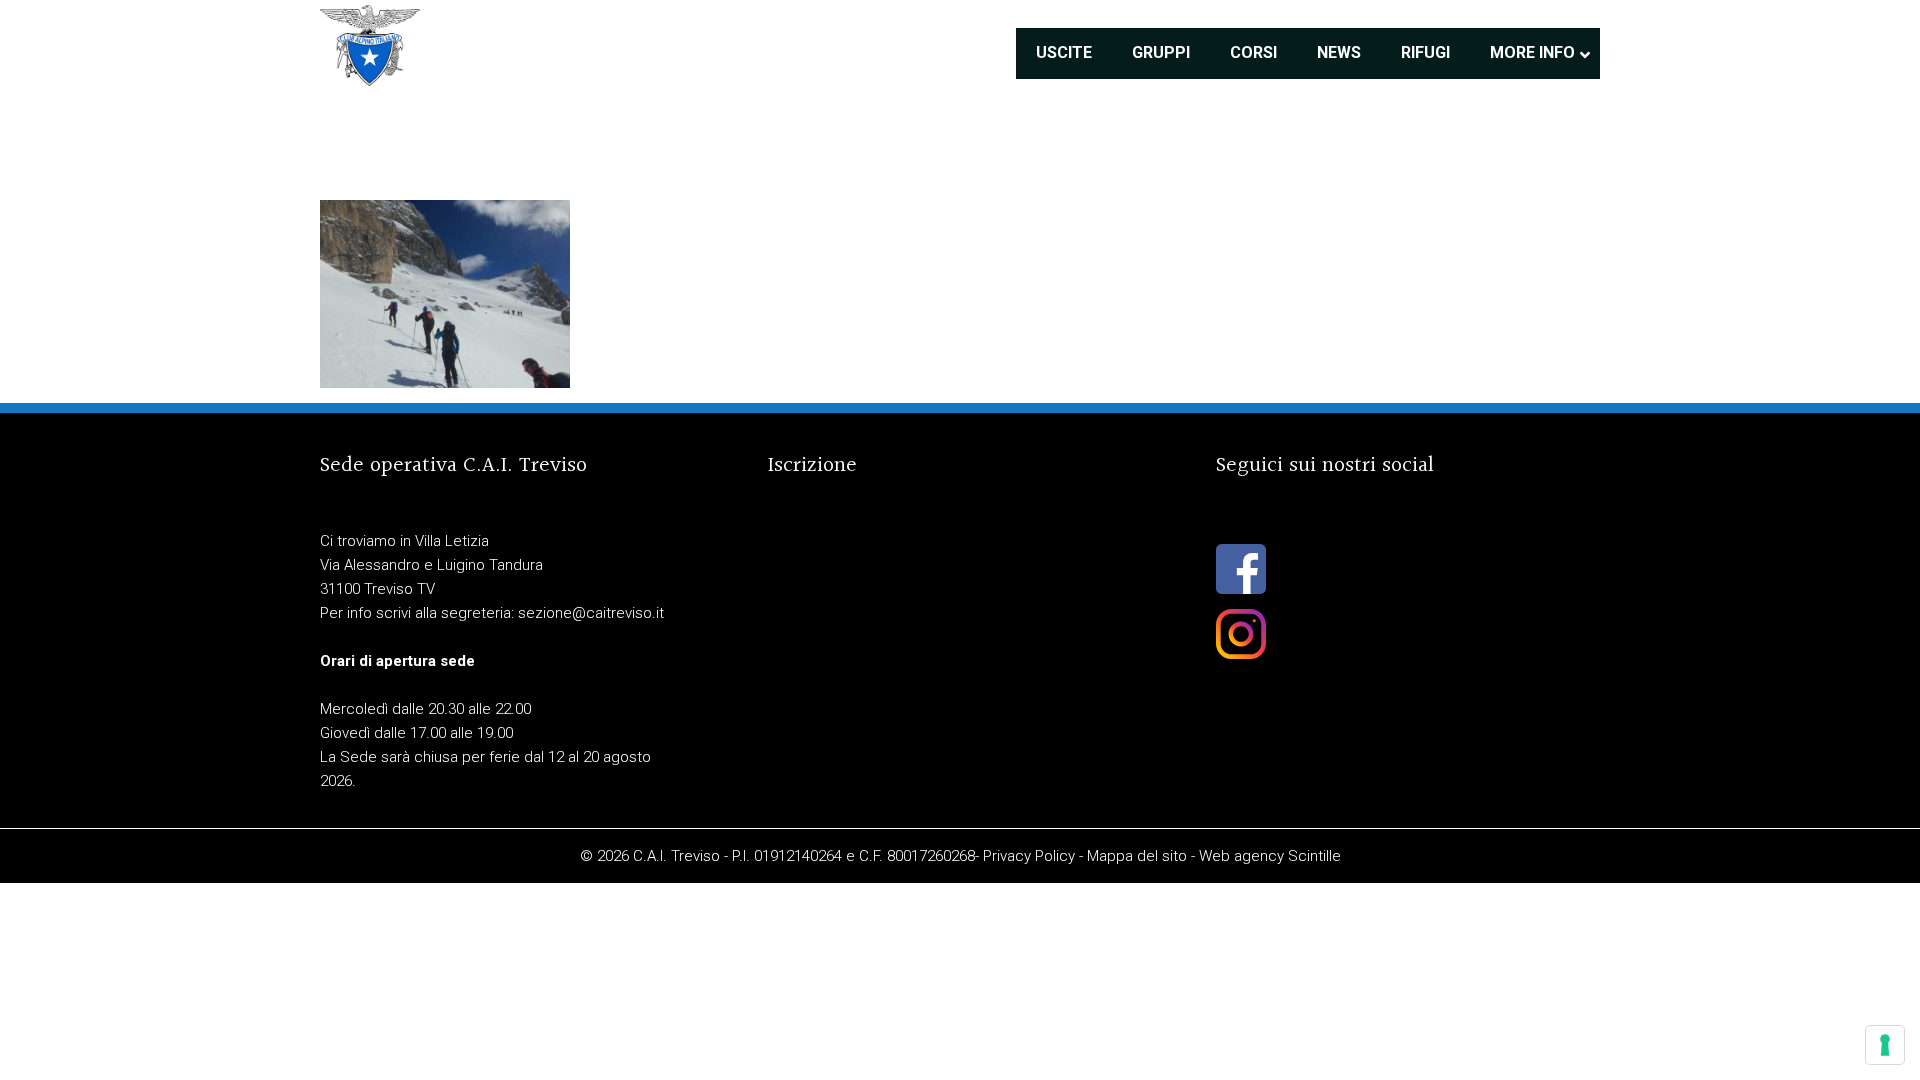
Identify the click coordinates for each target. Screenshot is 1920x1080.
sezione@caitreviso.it (591, 613)
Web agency (1241, 856)
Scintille (1314, 856)
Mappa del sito (1137, 856)
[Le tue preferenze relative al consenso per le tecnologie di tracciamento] (1885, 1045)
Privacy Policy (1029, 856)
